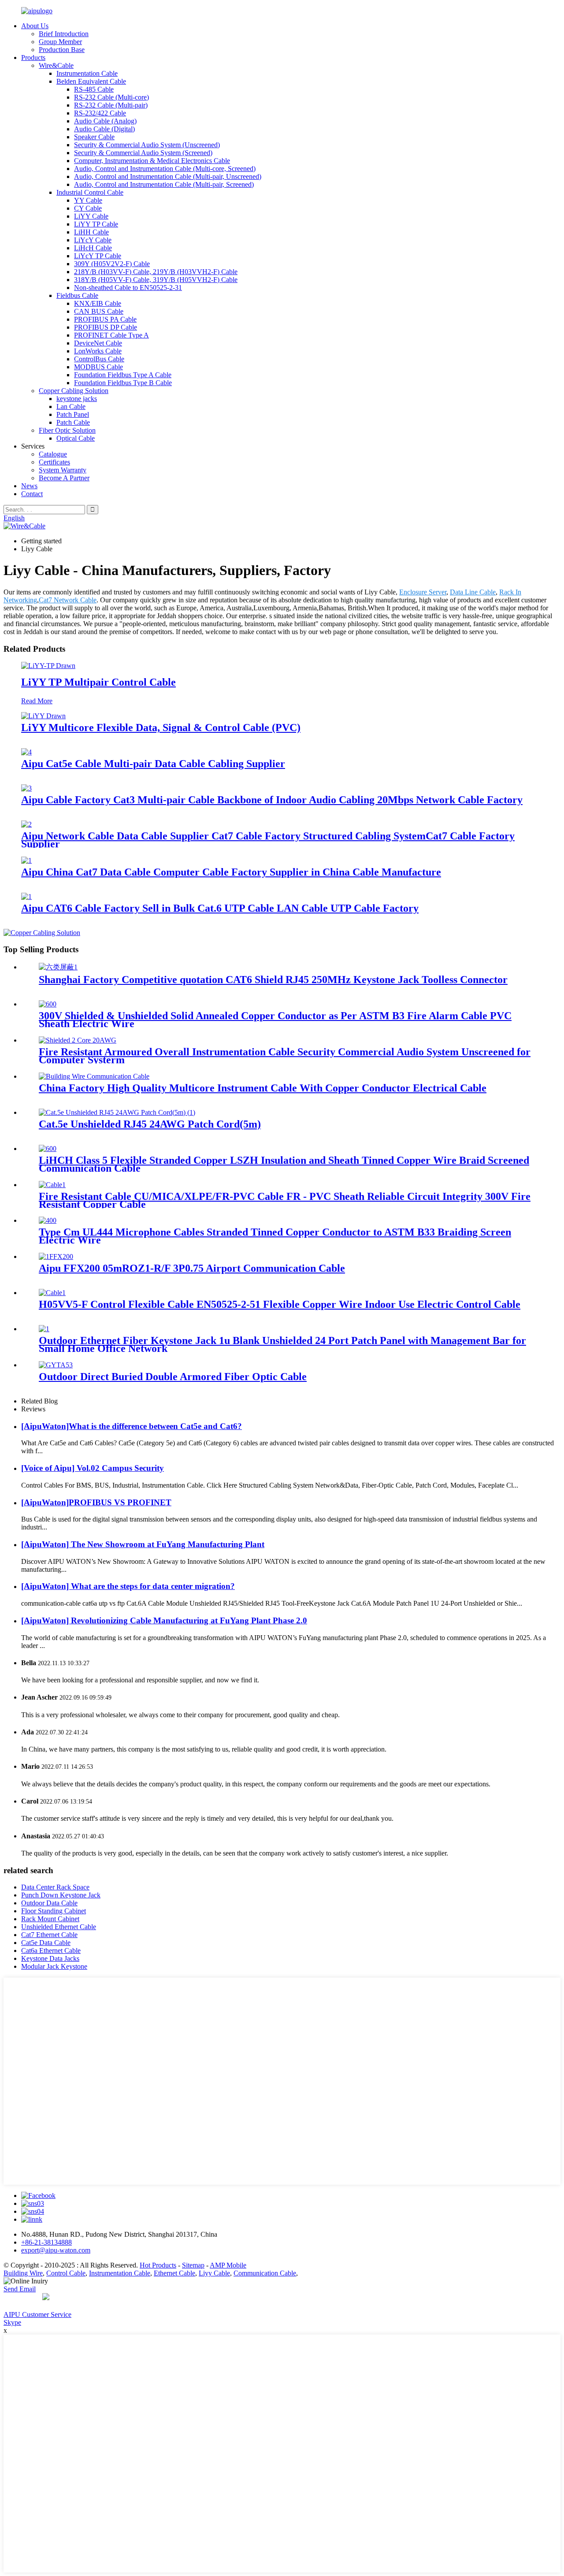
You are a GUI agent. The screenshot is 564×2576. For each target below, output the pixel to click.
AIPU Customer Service (37, 2314)
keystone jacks (77, 399)
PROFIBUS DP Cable (106, 327)
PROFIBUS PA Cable (105, 319)
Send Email (20, 2289)
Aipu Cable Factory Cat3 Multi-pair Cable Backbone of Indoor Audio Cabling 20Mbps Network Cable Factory (272, 800)
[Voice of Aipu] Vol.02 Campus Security (93, 1468)
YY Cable (88, 200)
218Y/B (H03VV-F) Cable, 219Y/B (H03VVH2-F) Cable (156, 272)
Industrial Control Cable (90, 192)
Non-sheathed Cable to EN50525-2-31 (128, 288)
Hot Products (158, 2265)
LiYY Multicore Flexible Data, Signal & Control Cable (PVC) (161, 728)
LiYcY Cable (93, 240)
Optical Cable (76, 438)
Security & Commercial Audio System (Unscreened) (147, 145)
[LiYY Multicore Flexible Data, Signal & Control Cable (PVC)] (43, 716)
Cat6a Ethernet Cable (51, 1951)
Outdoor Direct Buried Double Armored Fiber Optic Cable (173, 1377)
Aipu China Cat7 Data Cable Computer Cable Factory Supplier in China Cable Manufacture (231, 872)
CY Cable (88, 208)
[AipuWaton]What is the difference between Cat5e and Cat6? (132, 1426)
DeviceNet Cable (98, 343)
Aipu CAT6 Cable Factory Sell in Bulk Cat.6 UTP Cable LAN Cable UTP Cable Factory (220, 908)
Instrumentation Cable (87, 73)
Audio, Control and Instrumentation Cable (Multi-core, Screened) (165, 169)
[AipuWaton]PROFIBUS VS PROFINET (96, 1502)
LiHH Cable (91, 232)
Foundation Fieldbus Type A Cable (123, 375)
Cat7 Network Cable (68, 600)
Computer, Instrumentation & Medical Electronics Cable (152, 161)
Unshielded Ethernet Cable (59, 1927)
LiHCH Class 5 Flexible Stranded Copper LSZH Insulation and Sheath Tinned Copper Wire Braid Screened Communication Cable (284, 1164)
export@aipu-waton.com (56, 2250)
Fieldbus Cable (77, 295)
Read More (37, 701)
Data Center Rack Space (55, 1887)
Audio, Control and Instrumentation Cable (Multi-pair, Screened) (164, 184)
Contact (32, 494)
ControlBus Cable (99, 359)
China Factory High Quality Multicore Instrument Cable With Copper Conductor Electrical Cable (263, 1088)
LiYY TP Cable (96, 224)
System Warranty (63, 470)
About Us (35, 26)
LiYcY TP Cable (98, 256)
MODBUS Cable (98, 367)
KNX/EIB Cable (98, 303)
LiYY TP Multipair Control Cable (98, 682)
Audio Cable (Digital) (104, 129)
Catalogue (53, 454)
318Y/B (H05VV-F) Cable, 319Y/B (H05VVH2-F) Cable (156, 280)
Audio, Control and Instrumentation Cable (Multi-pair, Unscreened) (168, 176)
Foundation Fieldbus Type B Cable (123, 383)
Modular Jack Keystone (54, 1966)
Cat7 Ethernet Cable (49, 1935)
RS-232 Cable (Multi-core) (111, 97)
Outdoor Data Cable (49, 1903)
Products (33, 58)
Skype (12, 2322)
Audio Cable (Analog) (105, 121)
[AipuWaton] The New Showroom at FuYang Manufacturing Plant (143, 1544)
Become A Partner (64, 478)
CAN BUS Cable (99, 311)
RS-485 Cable (94, 89)
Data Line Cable (473, 592)
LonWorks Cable (98, 351)
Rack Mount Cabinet (50, 1919)
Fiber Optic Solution (67, 430)
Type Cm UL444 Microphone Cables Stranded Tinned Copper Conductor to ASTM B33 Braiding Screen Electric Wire (275, 1236)
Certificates (54, 462)
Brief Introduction (64, 34)
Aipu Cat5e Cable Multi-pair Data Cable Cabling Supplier (153, 764)
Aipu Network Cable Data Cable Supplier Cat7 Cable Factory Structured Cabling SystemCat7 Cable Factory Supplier (268, 840)
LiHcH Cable (93, 248)
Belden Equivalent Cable (91, 81)
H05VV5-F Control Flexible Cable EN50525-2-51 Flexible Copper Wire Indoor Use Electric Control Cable (280, 1304)
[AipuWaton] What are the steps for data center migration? (128, 1586)
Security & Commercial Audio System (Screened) (143, 153)
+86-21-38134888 (46, 2242)
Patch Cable (73, 422)
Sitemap (193, 2265)
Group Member (60, 42)
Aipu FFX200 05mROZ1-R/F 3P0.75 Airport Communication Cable (192, 1268)
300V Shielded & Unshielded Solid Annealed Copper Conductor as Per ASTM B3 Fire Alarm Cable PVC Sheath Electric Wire (275, 1020)
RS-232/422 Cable (100, 113)
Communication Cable (265, 2273)
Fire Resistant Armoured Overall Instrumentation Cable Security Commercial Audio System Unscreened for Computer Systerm (285, 1056)
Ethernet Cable (174, 2273)
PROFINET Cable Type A (111, 335)
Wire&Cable (56, 65)
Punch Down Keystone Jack (61, 1895)
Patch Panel (73, 414)
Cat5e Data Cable (46, 1943)
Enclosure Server (423, 592)
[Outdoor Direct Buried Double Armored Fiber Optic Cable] (56, 1365)
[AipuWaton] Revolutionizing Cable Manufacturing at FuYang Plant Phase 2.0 (164, 1620)
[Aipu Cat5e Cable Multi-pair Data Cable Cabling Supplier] (26, 752)
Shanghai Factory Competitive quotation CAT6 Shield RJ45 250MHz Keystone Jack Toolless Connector (273, 980)
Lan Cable (71, 406)
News (29, 486)
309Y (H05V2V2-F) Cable (112, 264)
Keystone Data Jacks (50, 1958)
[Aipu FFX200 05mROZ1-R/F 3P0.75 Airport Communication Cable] (56, 1256)
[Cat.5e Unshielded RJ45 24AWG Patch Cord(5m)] (117, 1112)
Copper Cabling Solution (74, 391)
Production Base (62, 50)
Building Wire (23, 2273)
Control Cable (66, 2273)
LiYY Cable (91, 216)
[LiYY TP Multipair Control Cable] (48, 666)
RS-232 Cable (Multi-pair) (111, 105)
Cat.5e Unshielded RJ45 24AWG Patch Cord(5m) (150, 1124)
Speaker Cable (94, 137)
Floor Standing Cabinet (54, 1911)
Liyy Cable (214, 2273)
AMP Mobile (228, 2265)
